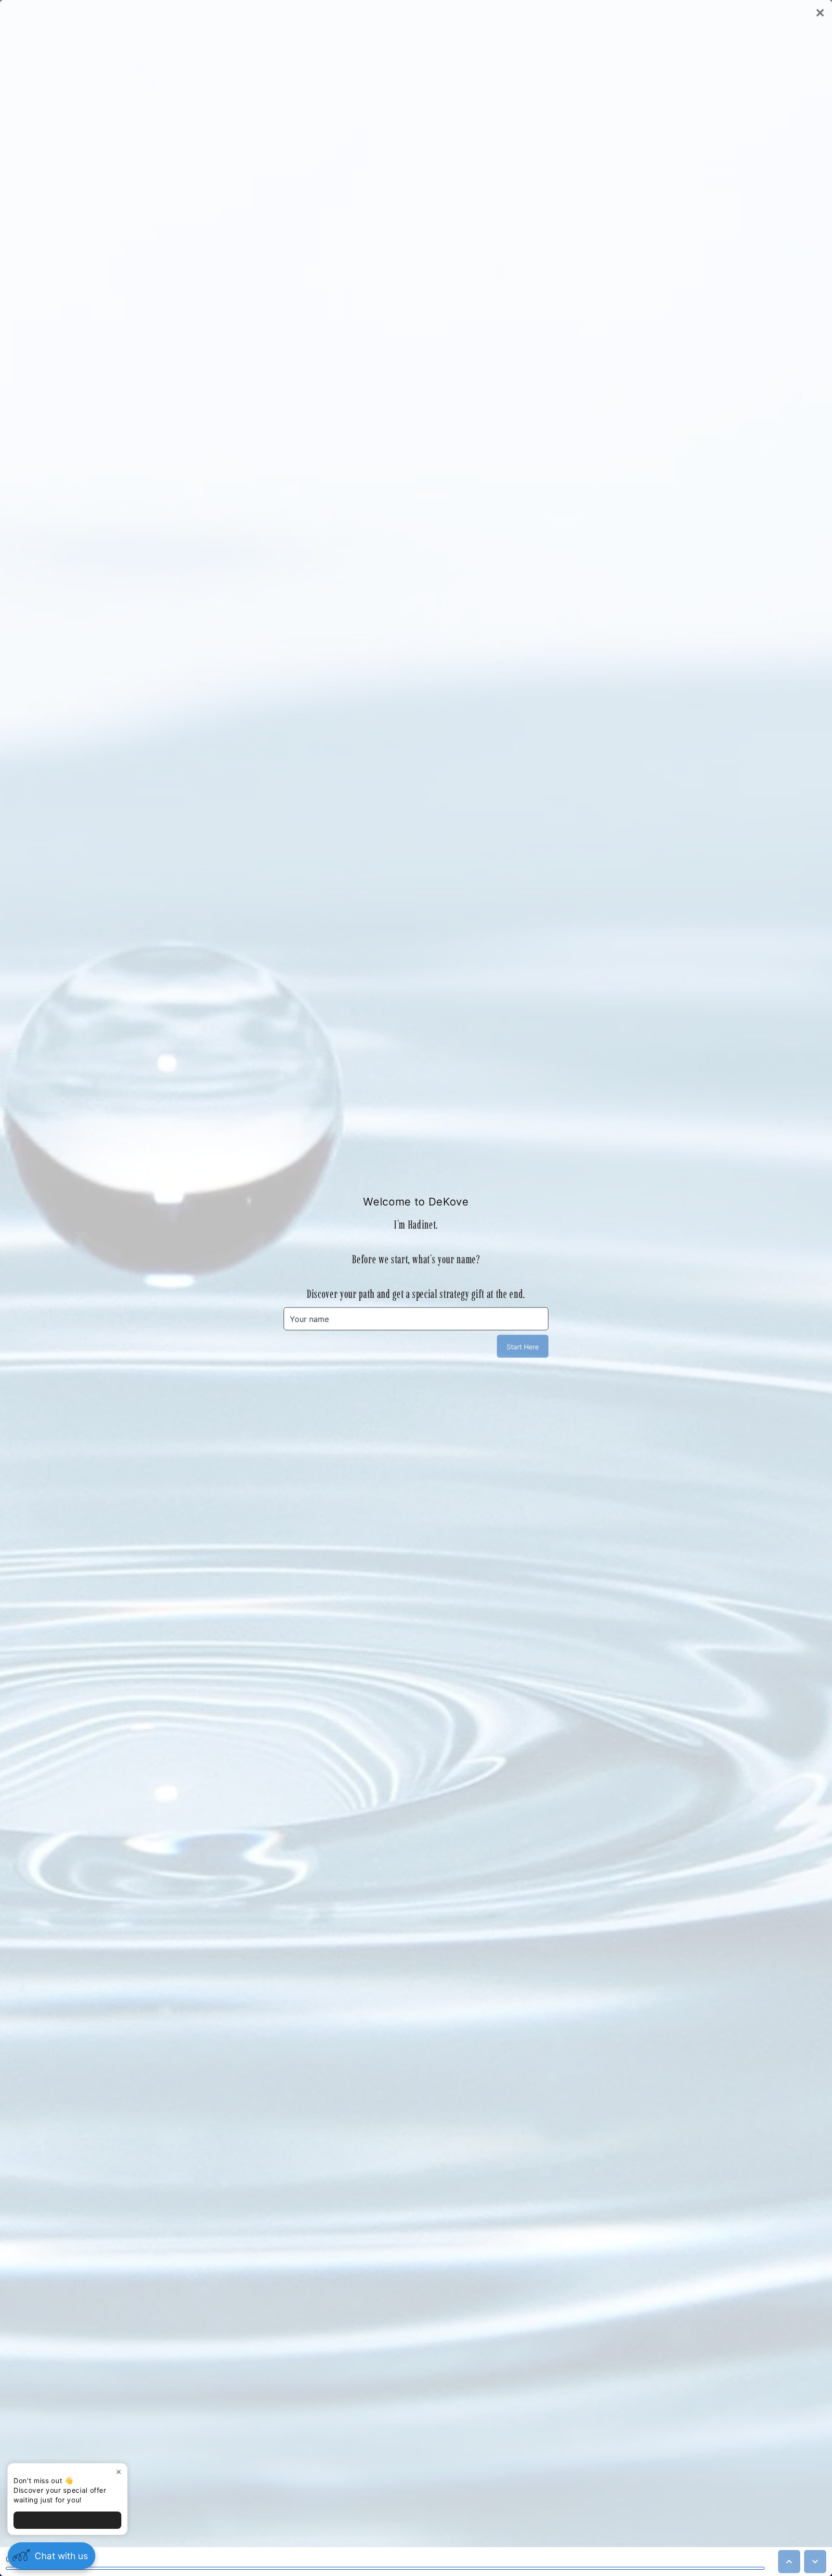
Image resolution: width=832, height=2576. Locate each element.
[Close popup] (119, 2472)
